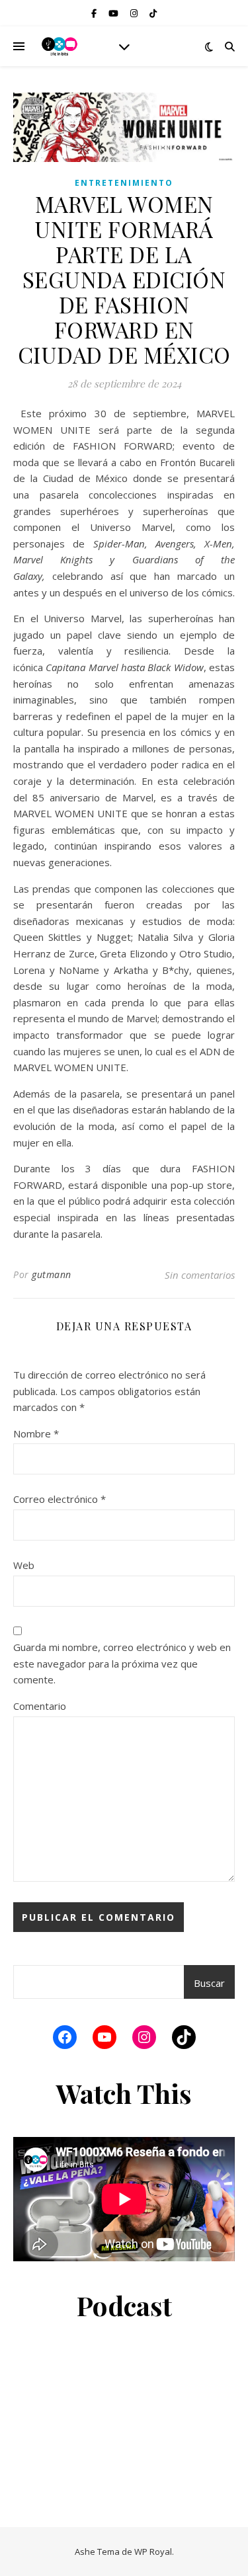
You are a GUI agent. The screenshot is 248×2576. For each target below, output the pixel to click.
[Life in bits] (60, 46)
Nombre (36, 1433)
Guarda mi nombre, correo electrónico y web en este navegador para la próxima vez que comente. (122, 1663)
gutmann (52, 1274)
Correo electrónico (60, 1499)
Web (24, 1565)
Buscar (209, 1983)
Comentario (40, 1706)
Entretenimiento (124, 183)
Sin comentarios (200, 1275)
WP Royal (153, 2552)
